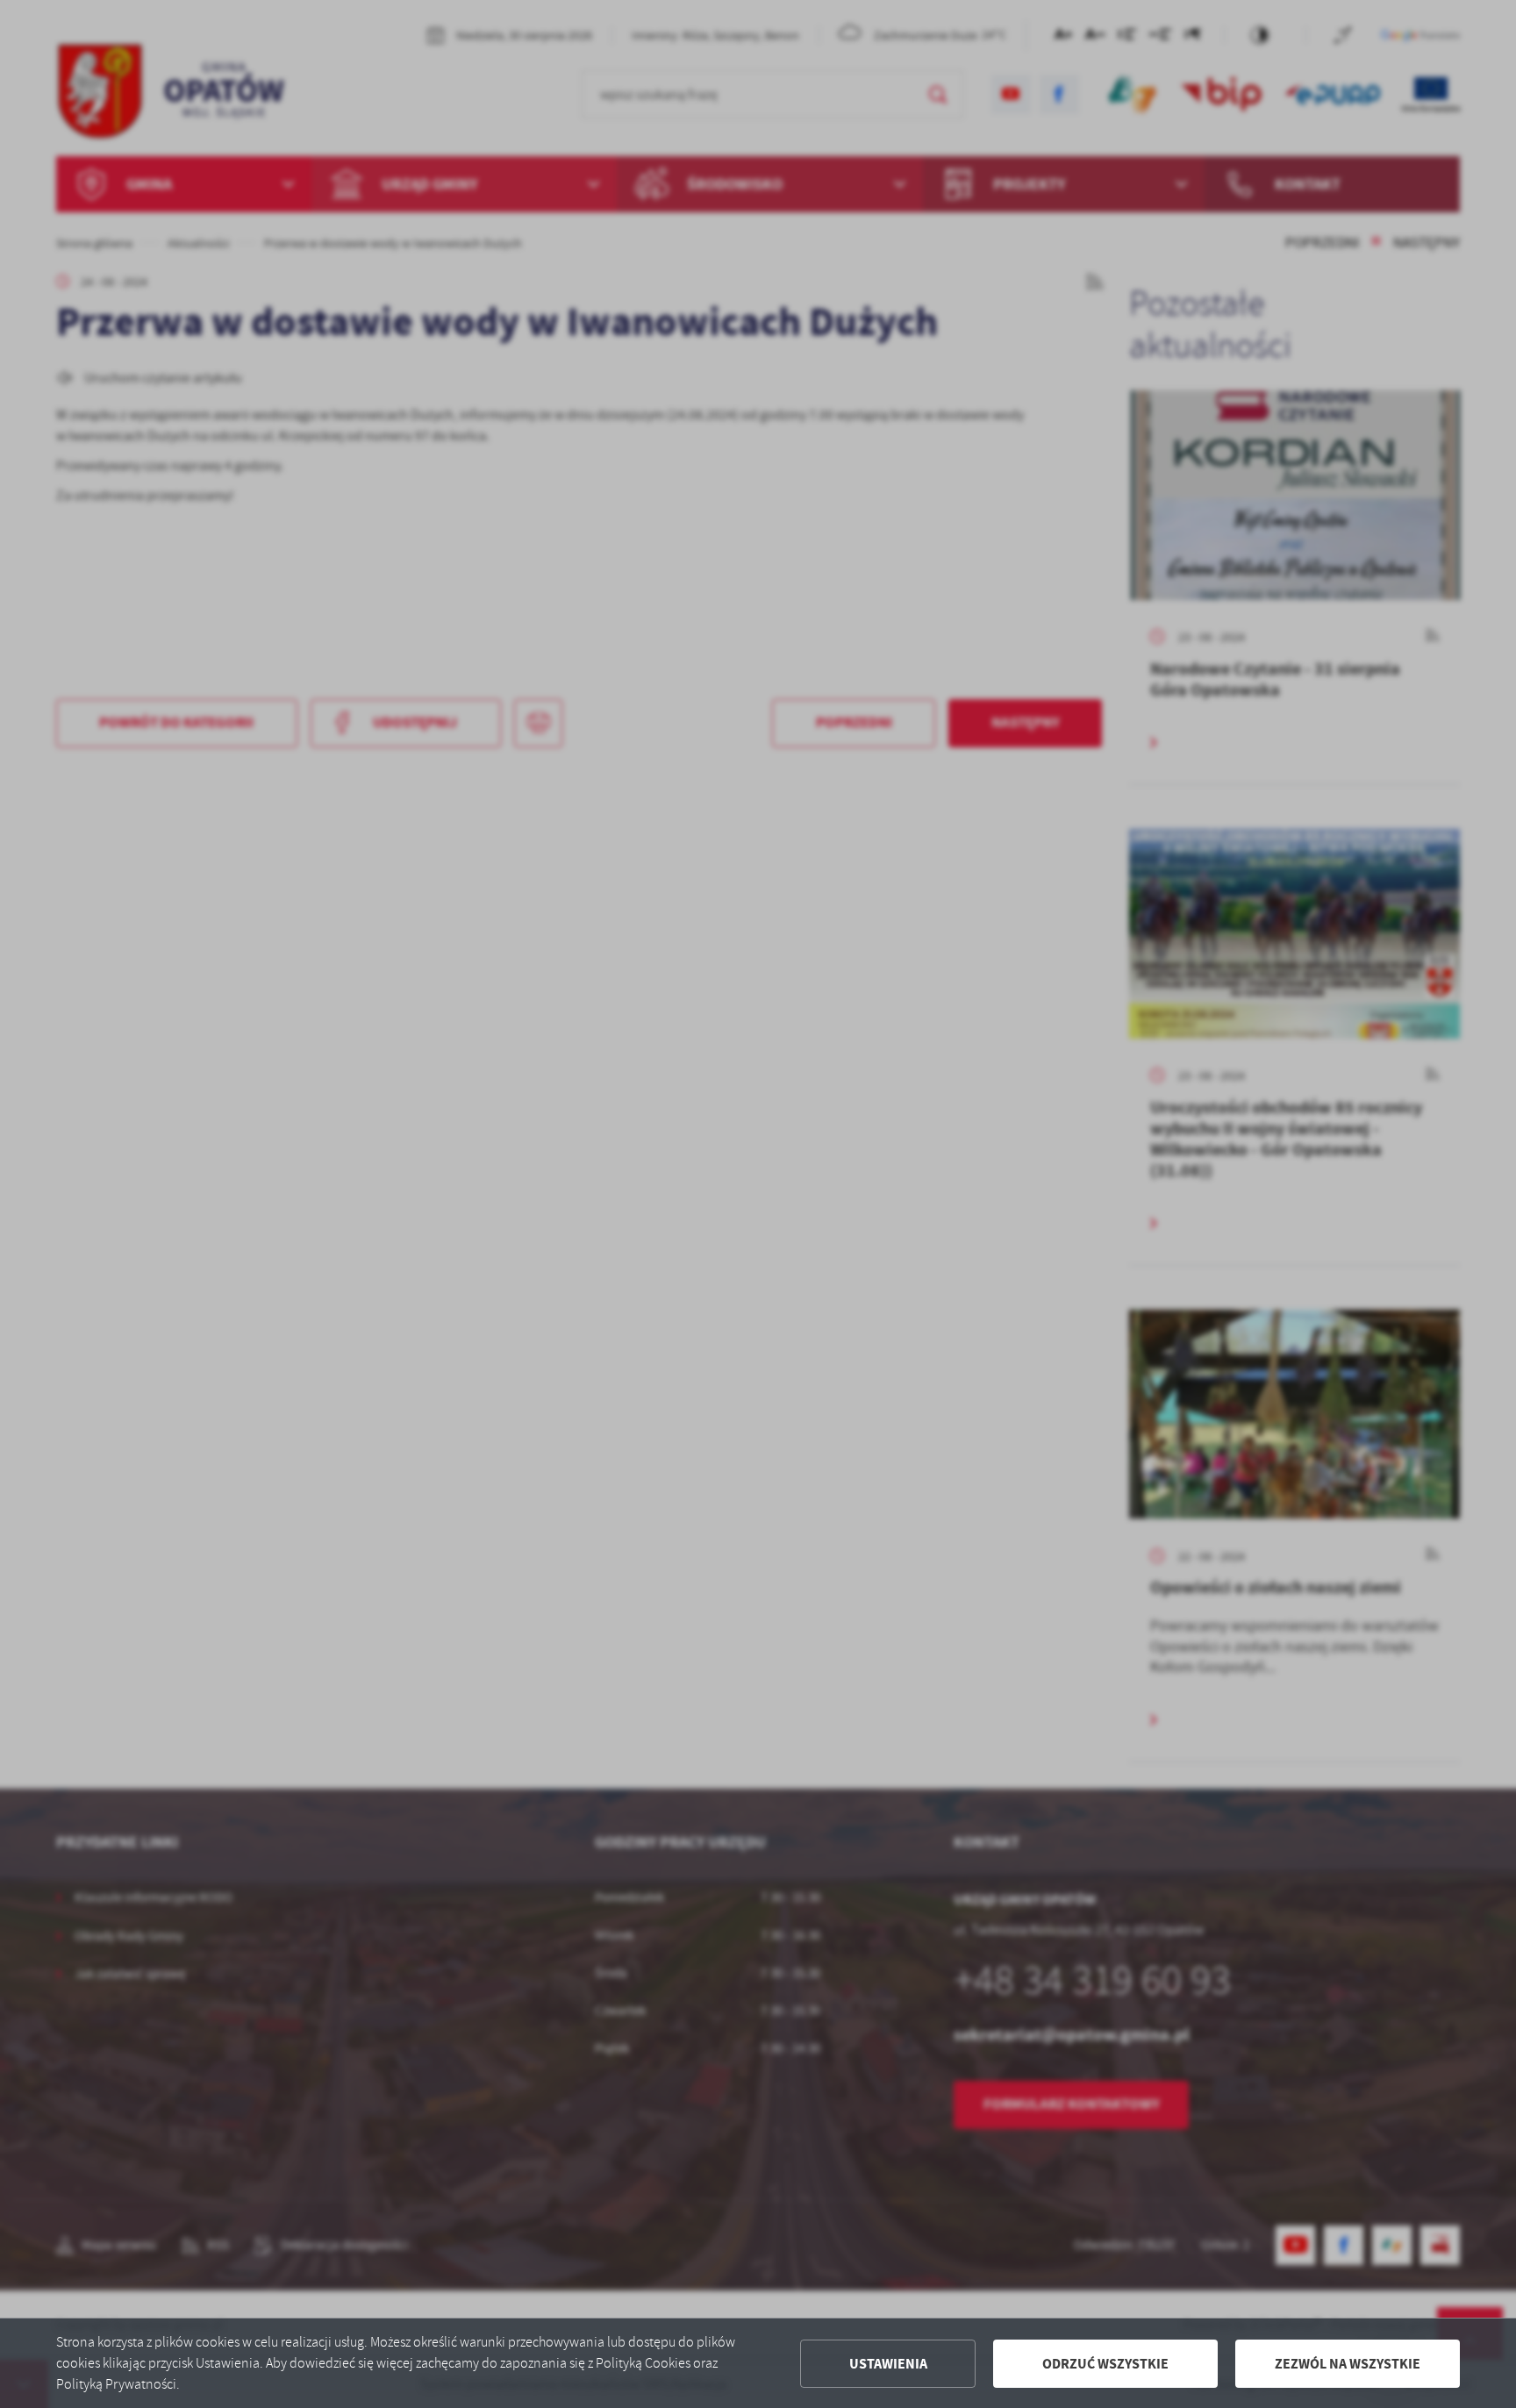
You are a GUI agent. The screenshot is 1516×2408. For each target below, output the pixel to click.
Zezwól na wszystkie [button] (1348, 2364)
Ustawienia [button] (888, 2364)
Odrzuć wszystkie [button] (1105, 2364)
